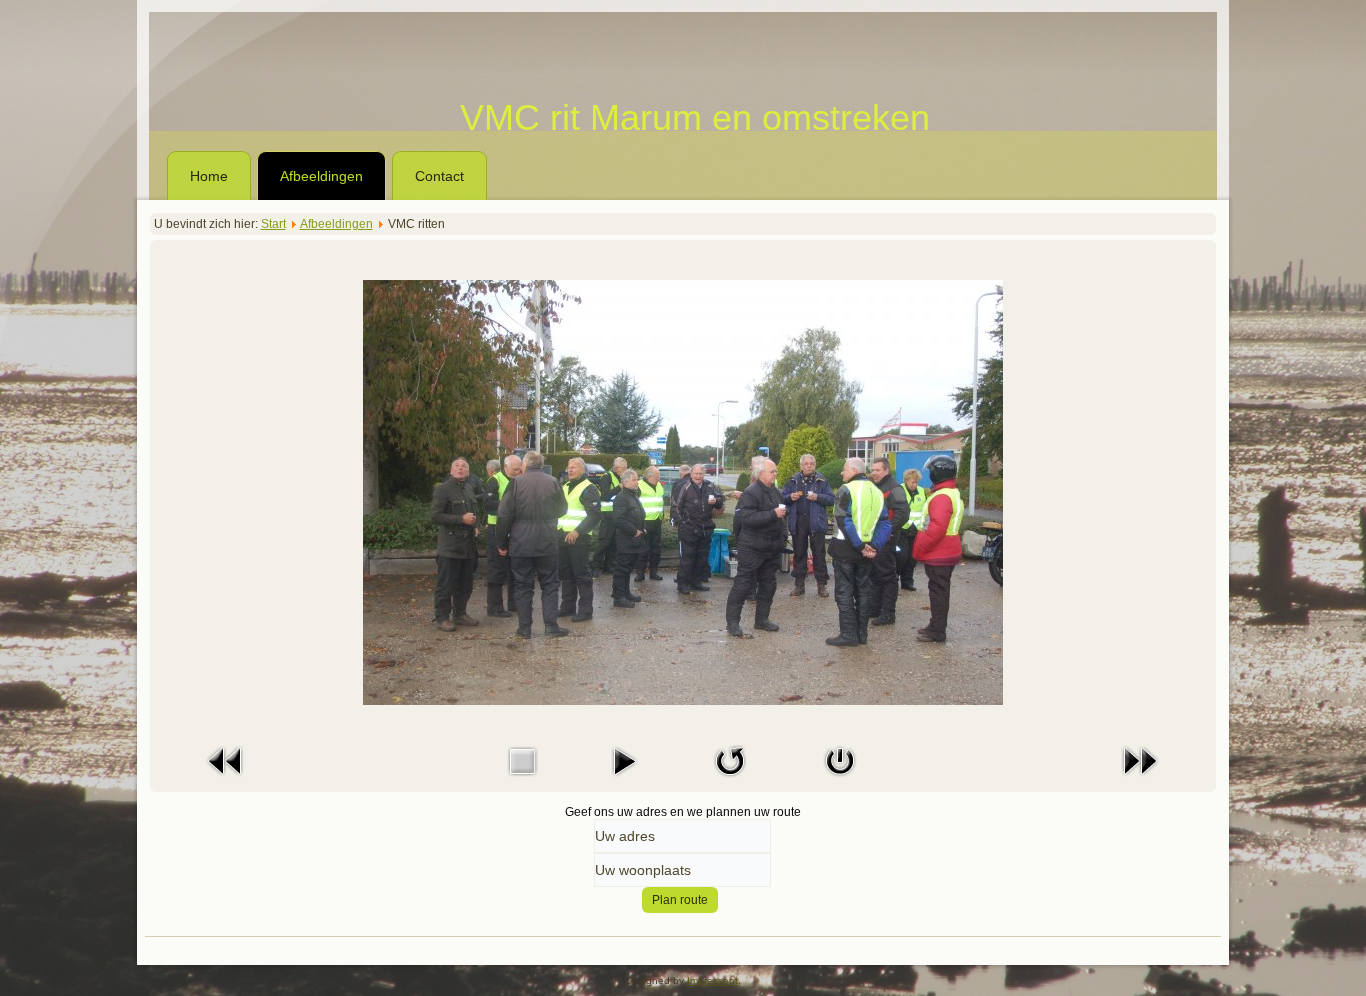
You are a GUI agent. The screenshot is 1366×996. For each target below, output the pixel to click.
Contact (439, 176)
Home (209, 176)
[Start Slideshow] (624, 781)
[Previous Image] (226, 781)
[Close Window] (840, 781)
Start (273, 224)
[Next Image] (1140, 781)
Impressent (712, 980)
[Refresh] (730, 781)
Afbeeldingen (321, 176)
